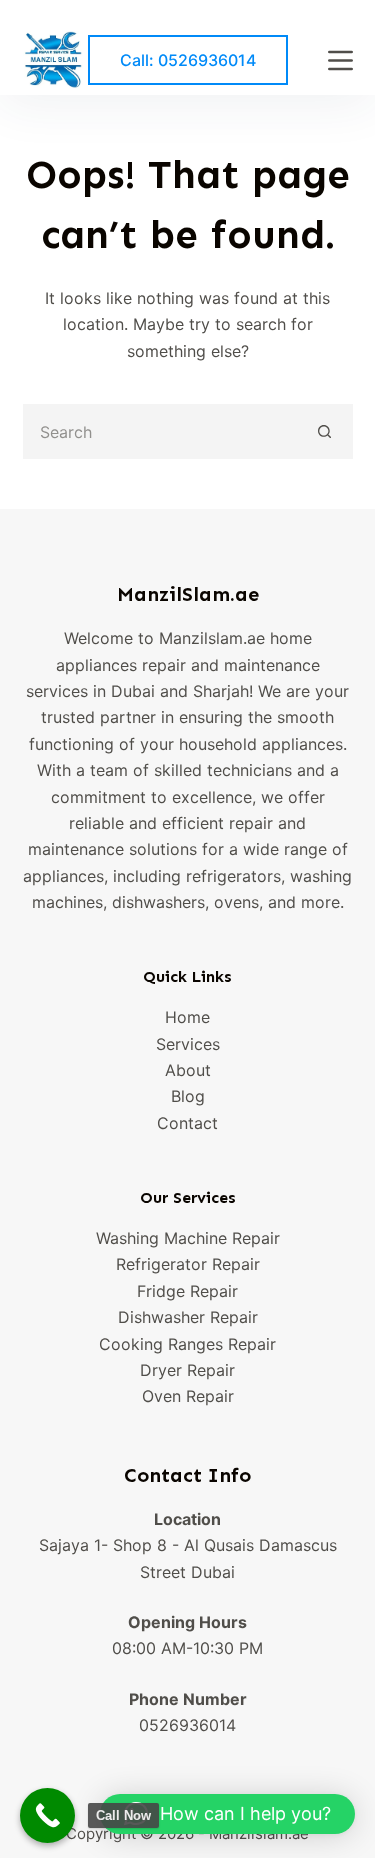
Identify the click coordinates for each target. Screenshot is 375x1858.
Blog (188, 1096)
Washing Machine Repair (188, 1238)
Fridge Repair (187, 1291)
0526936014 (187, 1725)
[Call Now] (47, 1815)
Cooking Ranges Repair (187, 1344)
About (188, 1070)
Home (187, 1017)
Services (188, 1044)
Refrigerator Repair (188, 1264)
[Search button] (325, 431)
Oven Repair (188, 1396)
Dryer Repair (187, 1370)
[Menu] (340, 60)
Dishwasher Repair (188, 1317)
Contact (187, 1123)
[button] (227, 1814)
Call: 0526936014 (188, 60)
